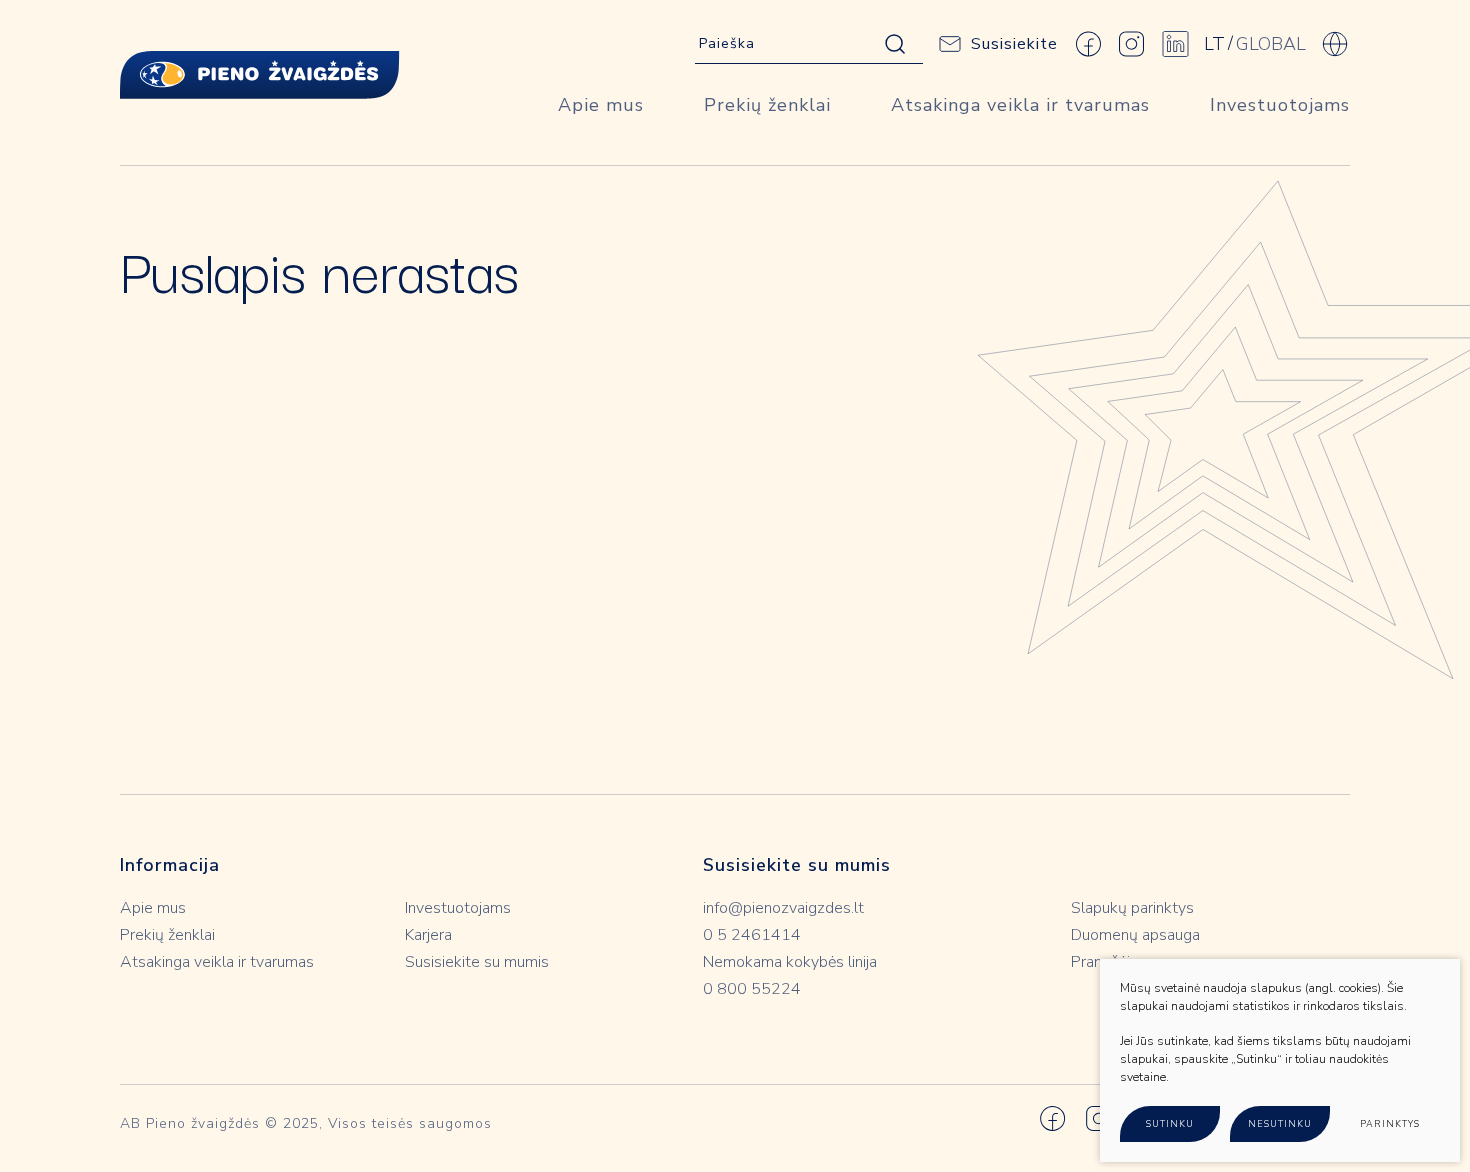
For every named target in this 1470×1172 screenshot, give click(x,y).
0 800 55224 (752, 989)
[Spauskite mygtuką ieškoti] (895, 44)
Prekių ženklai (767, 105)
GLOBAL (1271, 44)
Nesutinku (1280, 1124)
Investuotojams (1280, 105)
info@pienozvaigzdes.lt (783, 908)
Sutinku (1170, 1124)
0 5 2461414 (752, 935)
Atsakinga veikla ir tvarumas (1020, 105)
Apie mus (601, 105)
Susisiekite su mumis (477, 962)
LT (1214, 44)
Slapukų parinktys (1132, 908)
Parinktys (1390, 1124)
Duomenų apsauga (1135, 935)
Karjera (428, 935)
